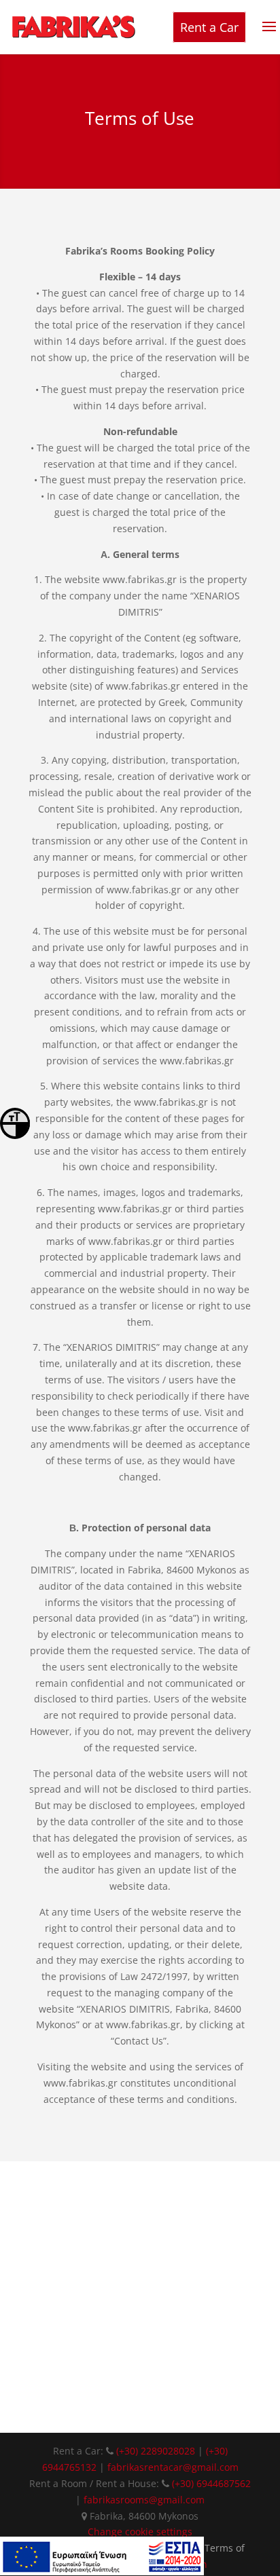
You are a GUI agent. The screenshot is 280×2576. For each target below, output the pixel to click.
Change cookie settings (140, 2532)
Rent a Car (209, 27)
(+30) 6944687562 (211, 2483)
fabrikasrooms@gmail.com (144, 2500)
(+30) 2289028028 (157, 2451)
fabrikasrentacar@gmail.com (173, 2467)
